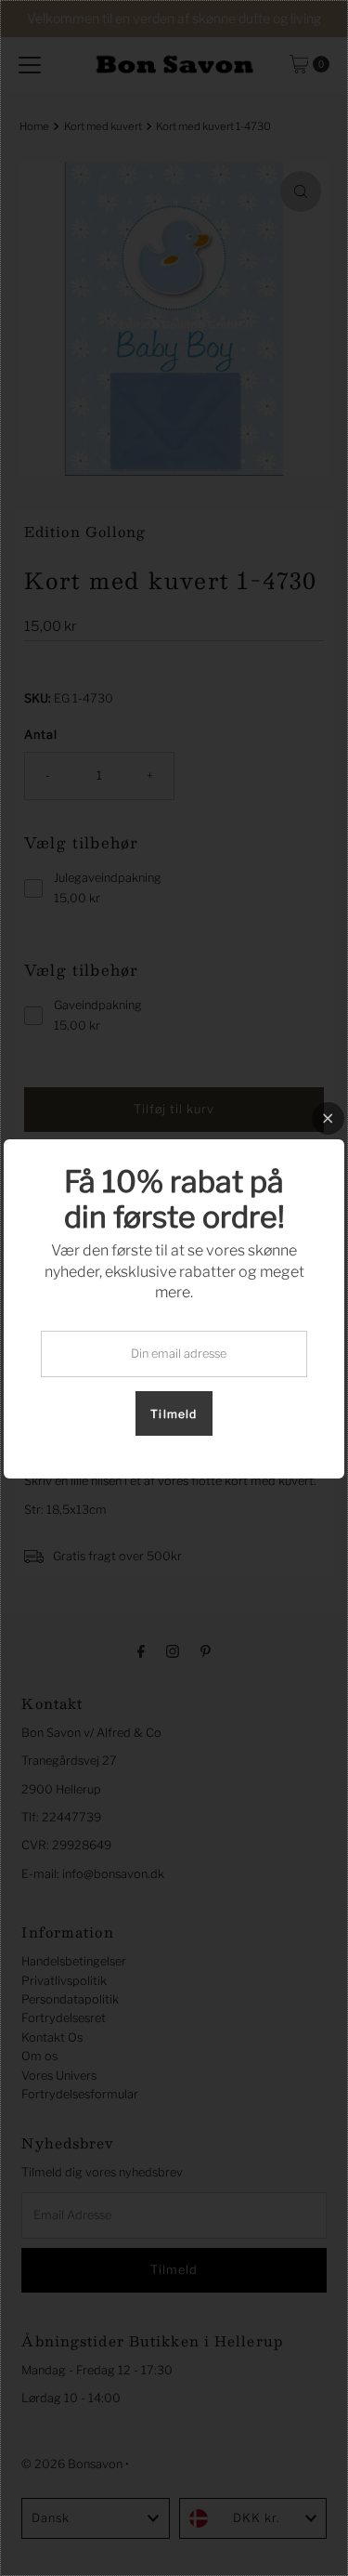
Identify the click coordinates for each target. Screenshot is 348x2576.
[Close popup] (328, 1118)
